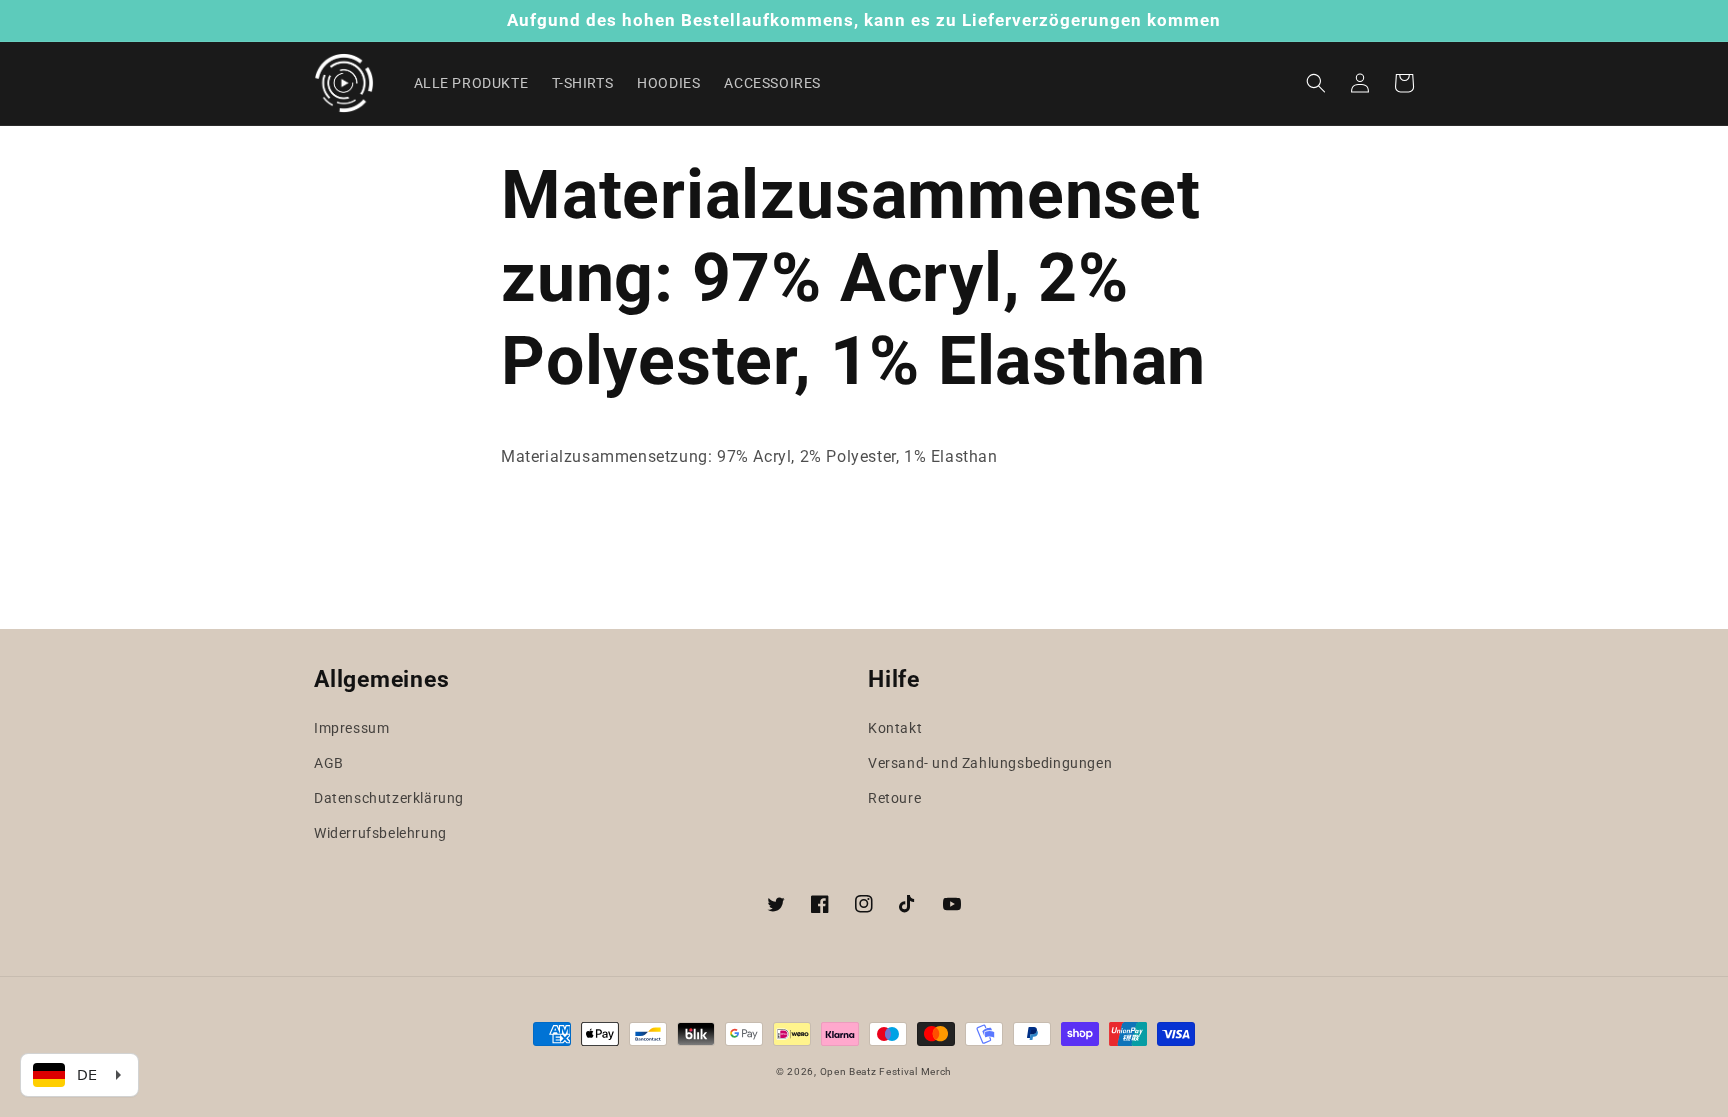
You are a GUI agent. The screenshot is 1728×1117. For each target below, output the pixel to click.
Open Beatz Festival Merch (886, 1071)
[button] (1316, 83)
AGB (329, 763)
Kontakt (895, 728)
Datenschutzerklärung (389, 798)
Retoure (894, 798)
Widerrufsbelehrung (380, 833)
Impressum (351, 728)
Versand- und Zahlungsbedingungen (990, 763)
